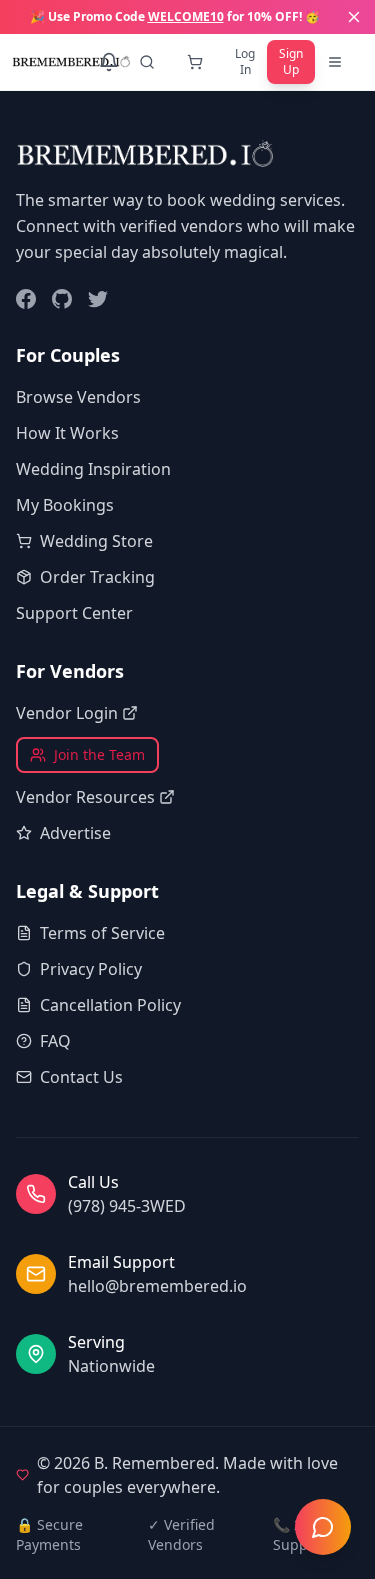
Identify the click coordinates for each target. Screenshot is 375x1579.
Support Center (74, 613)
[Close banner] (354, 17)
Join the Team (99, 754)
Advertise (75, 833)
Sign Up (291, 61)
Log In (245, 61)
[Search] (151, 62)
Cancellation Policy (110, 1005)
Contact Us (81, 1077)
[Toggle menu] (339, 62)
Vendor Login (67, 713)
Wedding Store (96, 541)
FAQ (55, 1041)
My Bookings (65, 505)
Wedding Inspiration (93, 469)
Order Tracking (97, 577)
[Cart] (199, 62)
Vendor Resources (85, 797)
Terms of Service (102, 933)
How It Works (67, 433)
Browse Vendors (78, 397)
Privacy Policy (91, 969)
